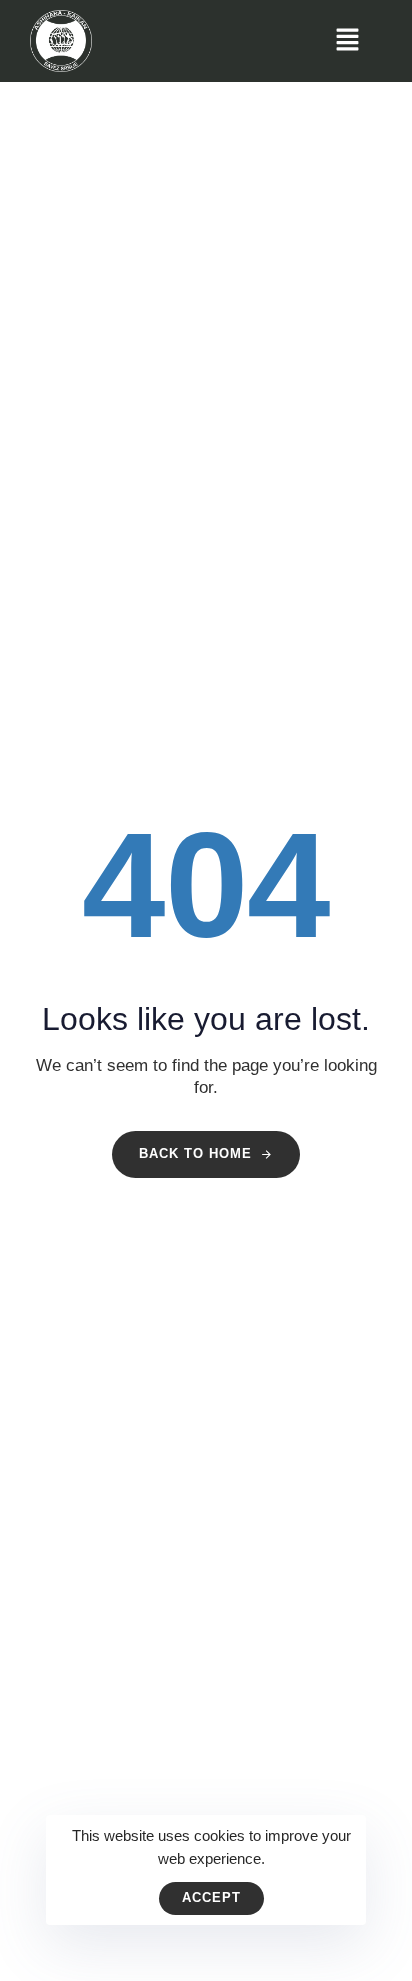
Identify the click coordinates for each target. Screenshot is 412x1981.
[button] (347, 41)
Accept (211, 1897)
